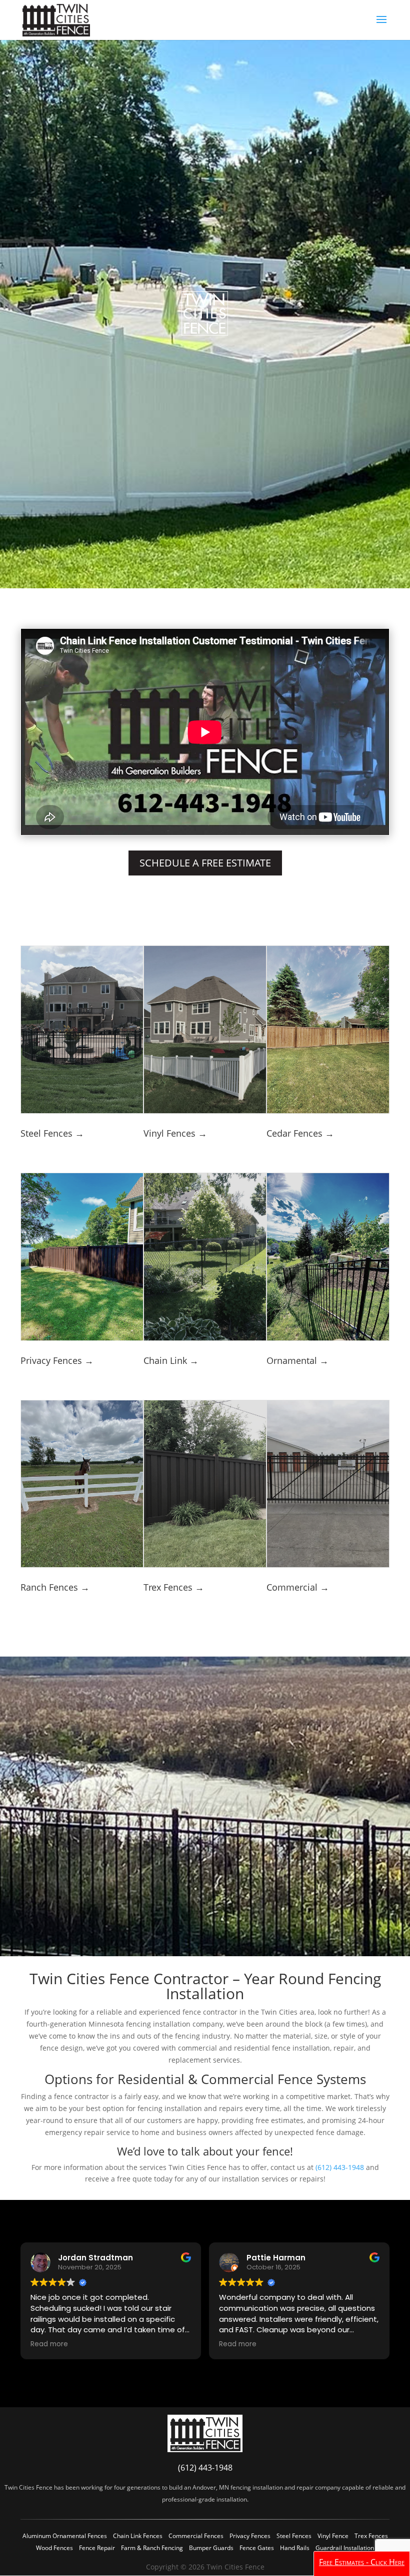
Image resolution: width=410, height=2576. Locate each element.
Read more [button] (49, 2344)
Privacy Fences (250, 2536)
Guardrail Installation (345, 2548)
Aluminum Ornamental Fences (65, 2536)
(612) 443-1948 (340, 2167)
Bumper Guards (211, 2548)
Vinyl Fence (333, 2536)
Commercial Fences (196, 2536)
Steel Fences (294, 2536)
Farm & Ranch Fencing (152, 2548)
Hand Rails (295, 2548)
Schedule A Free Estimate (205, 863)
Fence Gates (257, 2548)
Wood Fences (54, 2548)
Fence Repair (97, 2548)
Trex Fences (371, 2536)
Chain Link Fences (138, 2536)
